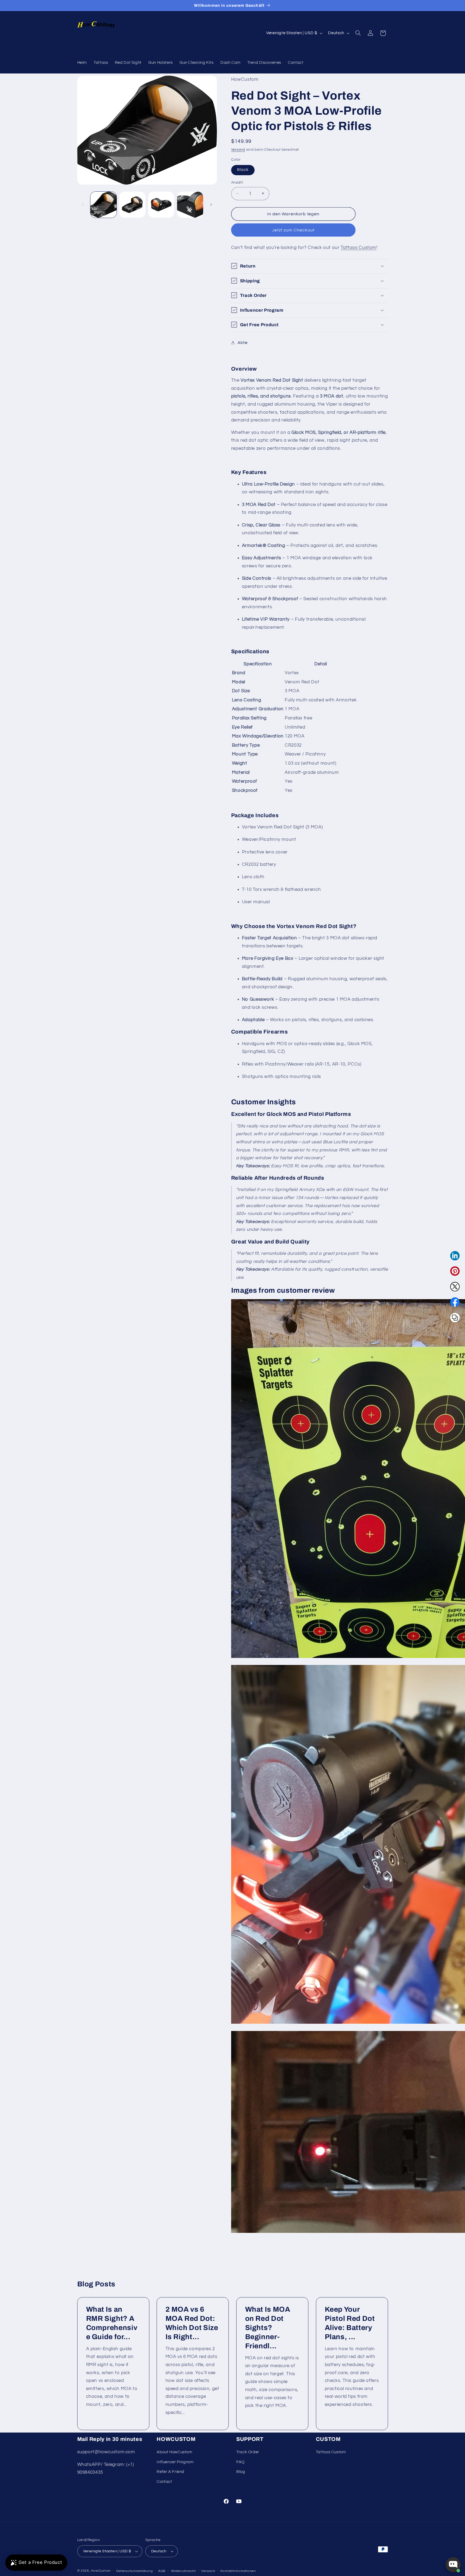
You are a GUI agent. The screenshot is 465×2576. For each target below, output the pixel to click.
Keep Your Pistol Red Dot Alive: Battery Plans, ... (350, 2323)
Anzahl (237, 182)
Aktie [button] (243, 342)
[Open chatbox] (453, 2565)
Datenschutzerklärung (135, 2571)
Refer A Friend (170, 2472)
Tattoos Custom (358, 247)
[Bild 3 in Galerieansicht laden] (161, 205)
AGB (162, 2571)
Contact (164, 2481)
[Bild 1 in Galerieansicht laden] (103, 205)
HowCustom (101, 2571)
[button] (358, 33)
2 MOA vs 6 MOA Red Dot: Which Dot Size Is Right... (192, 2323)
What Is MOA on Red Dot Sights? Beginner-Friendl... (268, 2328)
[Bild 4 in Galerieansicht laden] (190, 205)
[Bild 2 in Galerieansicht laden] (132, 205)
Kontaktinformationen (238, 2571)
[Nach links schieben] (83, 205)
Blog (241, 2472)
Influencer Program (175, 2462)
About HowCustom (174, 2452)
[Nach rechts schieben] (211, 205)
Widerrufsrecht (184, 2571)
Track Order (248, 2452)
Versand (238, 150)
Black (243, 169)
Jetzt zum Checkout (293, 230)
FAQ (240, 2462)
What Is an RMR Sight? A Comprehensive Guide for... (112, 2323)
